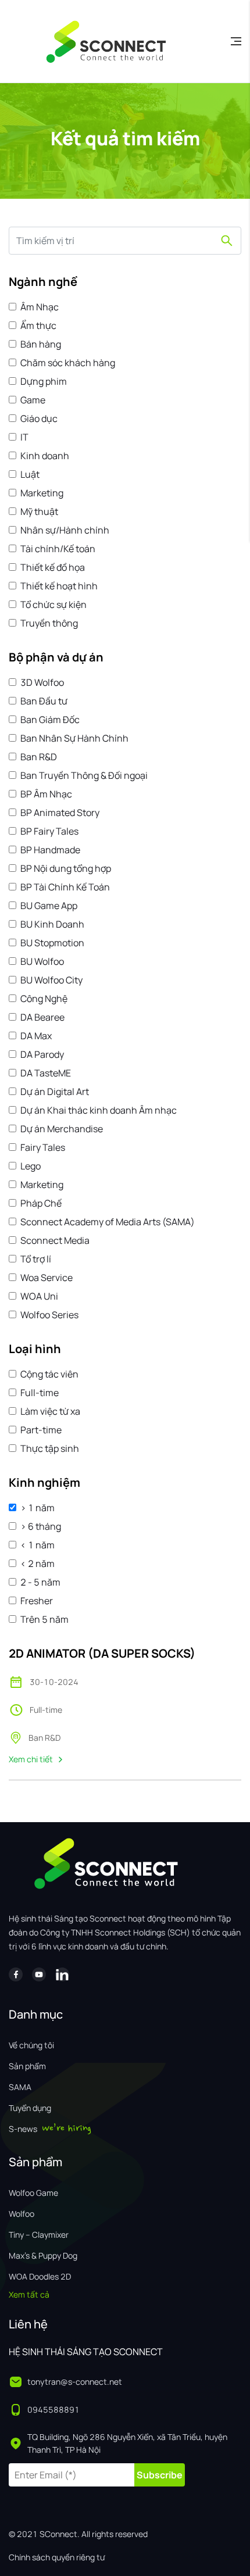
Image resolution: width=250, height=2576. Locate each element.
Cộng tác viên (49, 1374)
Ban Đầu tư (44, 701)
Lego (31, 1166)
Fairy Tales (43, 1147)
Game (33, 400)
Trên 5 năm (44, 1619)
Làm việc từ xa (50, 1411)
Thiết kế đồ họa (53, 567)
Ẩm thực (38, 325)
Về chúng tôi (31, 2045)
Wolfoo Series (49, 1315)
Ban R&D (39, 757)
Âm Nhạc (40, 307)
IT (24, 437)
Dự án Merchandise (62, 1129)
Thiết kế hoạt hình (59, 586)
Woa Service (47, 1278)
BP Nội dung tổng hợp (66, 868)
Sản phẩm (27, 2066)
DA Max (36, 1036)
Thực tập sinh (50, 1448)
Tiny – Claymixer (39, 2235)
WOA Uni (39, 1296)
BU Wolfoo (42, 961)
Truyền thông (49, 623)
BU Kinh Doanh (52, 924)
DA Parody (42, 1054)
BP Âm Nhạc (46, 794)
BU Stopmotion (52, 943)
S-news (23, 2129)
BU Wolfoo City (51, 980)
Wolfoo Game (33, 2193)
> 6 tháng (41, 1526)
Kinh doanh (45, 456)
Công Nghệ (44, 999)
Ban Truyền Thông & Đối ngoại (84, 775)
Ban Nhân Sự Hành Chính (74, 738)
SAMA (20, 2087)
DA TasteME (46, 1073)
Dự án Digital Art (55, 1092)
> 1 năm (37, 1508)
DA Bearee (42, 1017)
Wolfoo (22, 2214)
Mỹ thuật (39, 511)
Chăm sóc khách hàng (68, 363)
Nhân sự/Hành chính (65, 530)
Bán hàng (41, 344)
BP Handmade (50, 850)
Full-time (40, 1393)
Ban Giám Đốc (50, 720)
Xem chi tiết (31, 1759)
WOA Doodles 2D (40, 2276)
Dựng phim (44, 381)
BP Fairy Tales (49, 831)
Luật (30, 474)
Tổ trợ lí (36, 1259)
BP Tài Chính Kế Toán (65, 887)
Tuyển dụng (30, 2108)
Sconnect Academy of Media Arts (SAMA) (108, 1222)
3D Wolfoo (42, 682)
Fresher (37, 1601)
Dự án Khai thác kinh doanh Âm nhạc (99, 1110)
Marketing (42, 493)
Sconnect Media (55, 1240)
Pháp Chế (41, 1203)
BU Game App (49, 906)
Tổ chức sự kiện (53, 604)
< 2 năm (37, 1564)
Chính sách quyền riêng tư (57, 2557)
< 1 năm (37, 1545)
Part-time (41, 1430)
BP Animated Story (60, 813)
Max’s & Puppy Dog (43, 2255)
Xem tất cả (29, 2294)
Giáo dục (39, 418)
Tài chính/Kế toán (58, 549)
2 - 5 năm (40, 1582)
